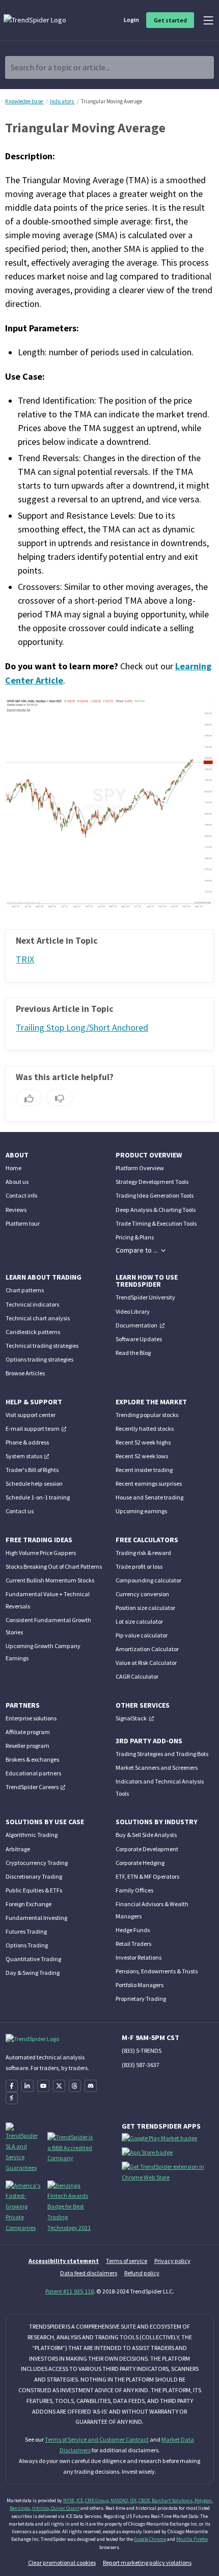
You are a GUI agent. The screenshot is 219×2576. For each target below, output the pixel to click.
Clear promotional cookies (62, 2563)
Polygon (203, 2500)
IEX (133, 2500)
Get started (170, 20)
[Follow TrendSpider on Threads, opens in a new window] (75, 2086)
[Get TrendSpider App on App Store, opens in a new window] (149, 2155)
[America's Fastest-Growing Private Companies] (23, 2206)
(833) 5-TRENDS (142, 2050)
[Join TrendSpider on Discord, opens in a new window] (91, 2086)
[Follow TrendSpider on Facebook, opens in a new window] (12, 2086)
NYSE (69, 2500)
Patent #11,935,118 (70, 2291)
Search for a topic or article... (60, 67)
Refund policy (142, 2273)
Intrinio (40, 2508)
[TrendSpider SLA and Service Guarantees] (23, 2147)
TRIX (25, 959)
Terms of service (127, 2261)
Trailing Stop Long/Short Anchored (82, 1028)
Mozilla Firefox (192, 2539)
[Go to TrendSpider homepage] (36, 20)
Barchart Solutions (172, 2500)
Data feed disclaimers (89, 2273)
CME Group (97, 2500)
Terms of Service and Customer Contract (97, 2439)
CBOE (144, 2500)
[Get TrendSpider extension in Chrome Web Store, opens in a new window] (170, 2174)
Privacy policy (172, 2261)
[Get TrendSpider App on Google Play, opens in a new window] (161, 2140)
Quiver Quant (65, 2508)
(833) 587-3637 (141, 2065)
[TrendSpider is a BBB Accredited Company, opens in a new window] (71, 2147)
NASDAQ (119, 2500)
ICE (80, 2500)
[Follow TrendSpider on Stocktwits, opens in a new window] (12, 2098)
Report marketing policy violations (147, 2563)
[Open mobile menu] (208, 20)
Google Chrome (150, 2539)
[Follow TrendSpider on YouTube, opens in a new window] (43, 2086)
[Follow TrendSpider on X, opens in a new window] (59, 2086)
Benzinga (20, 2508)
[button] (141, 1250)
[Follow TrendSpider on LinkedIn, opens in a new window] (28, 2086)
